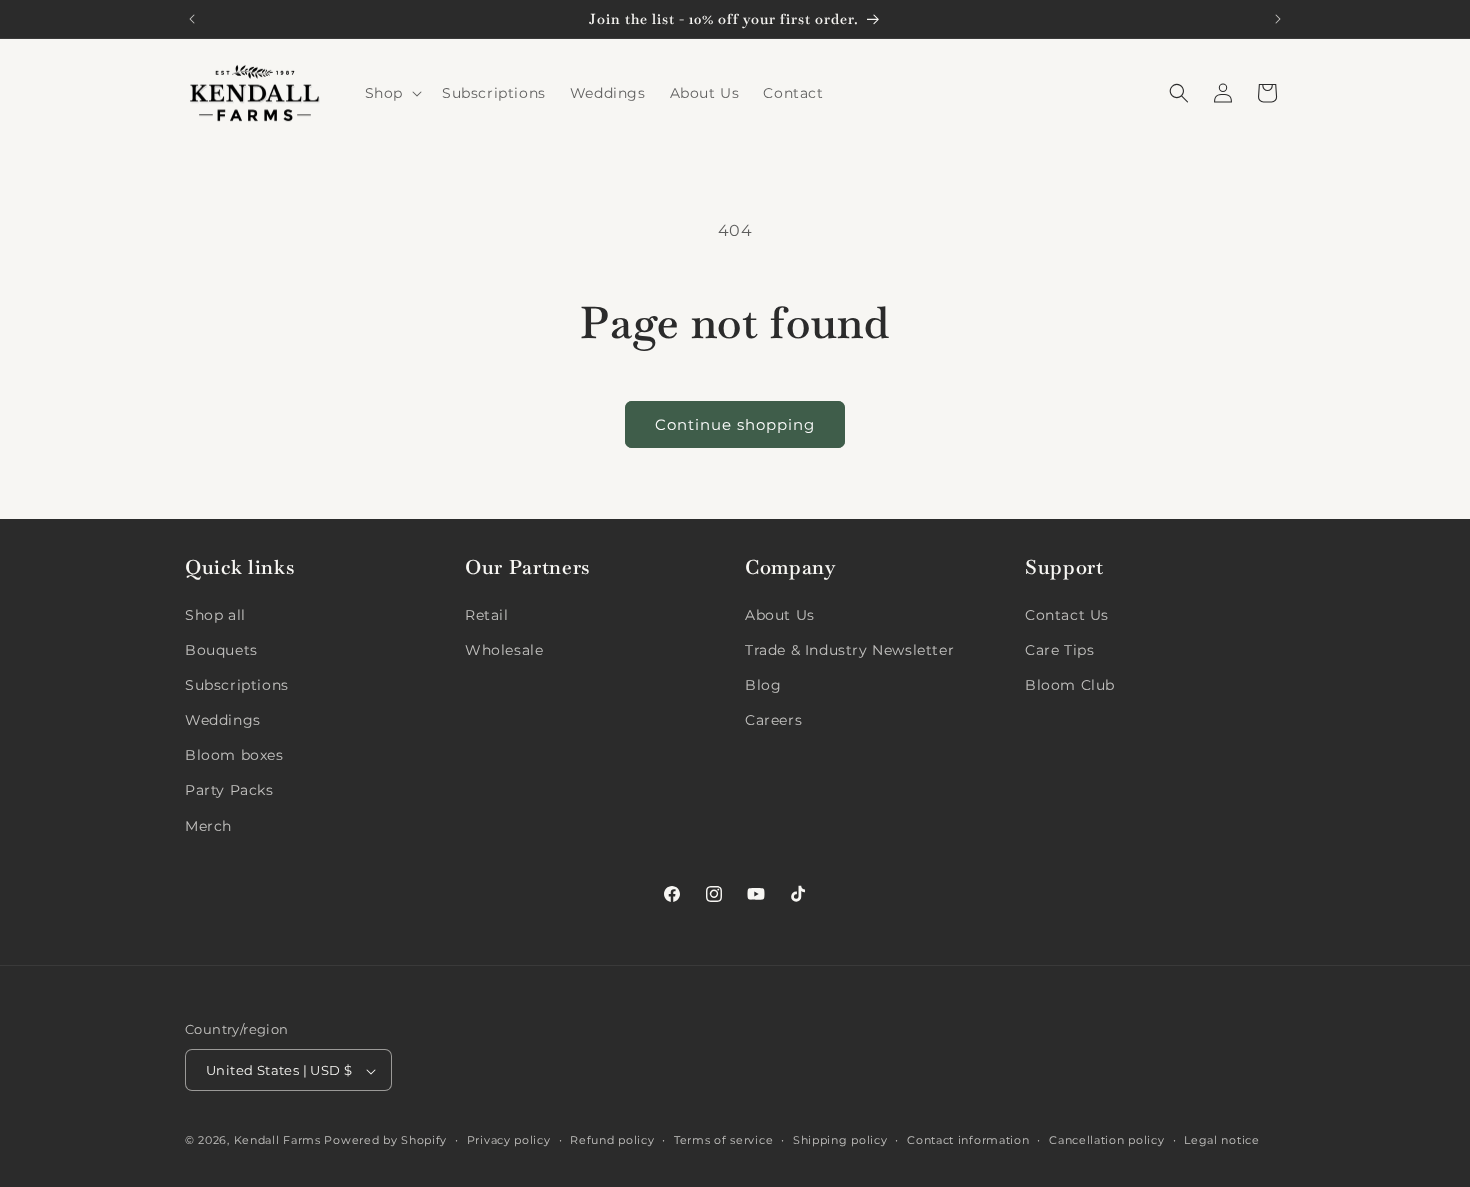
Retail (487, 614)
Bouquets (221, 649)
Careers (773, 719)
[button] (391, 93)
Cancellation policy (1106, 1140)
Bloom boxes (234, 755)
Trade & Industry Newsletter (849, 649)
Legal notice (1221, 1140)
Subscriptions (237, 684)
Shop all (215, 614)
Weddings (223, 719)
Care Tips (1059, 649)
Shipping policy (840, 1140)
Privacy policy (509, 1140)
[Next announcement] (1278, 19)
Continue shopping (735, 424)
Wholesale (504, 649)
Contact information (968, 1140)
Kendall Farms (277, 1141)
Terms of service (723, 1140)
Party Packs (229, 790)
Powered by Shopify (385, 1141)
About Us (780, 614)
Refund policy (612, 1140)
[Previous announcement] (192, 19)
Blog (763, 684)
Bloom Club (1070, 684)
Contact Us (1067, 614)
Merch (208, 825)
